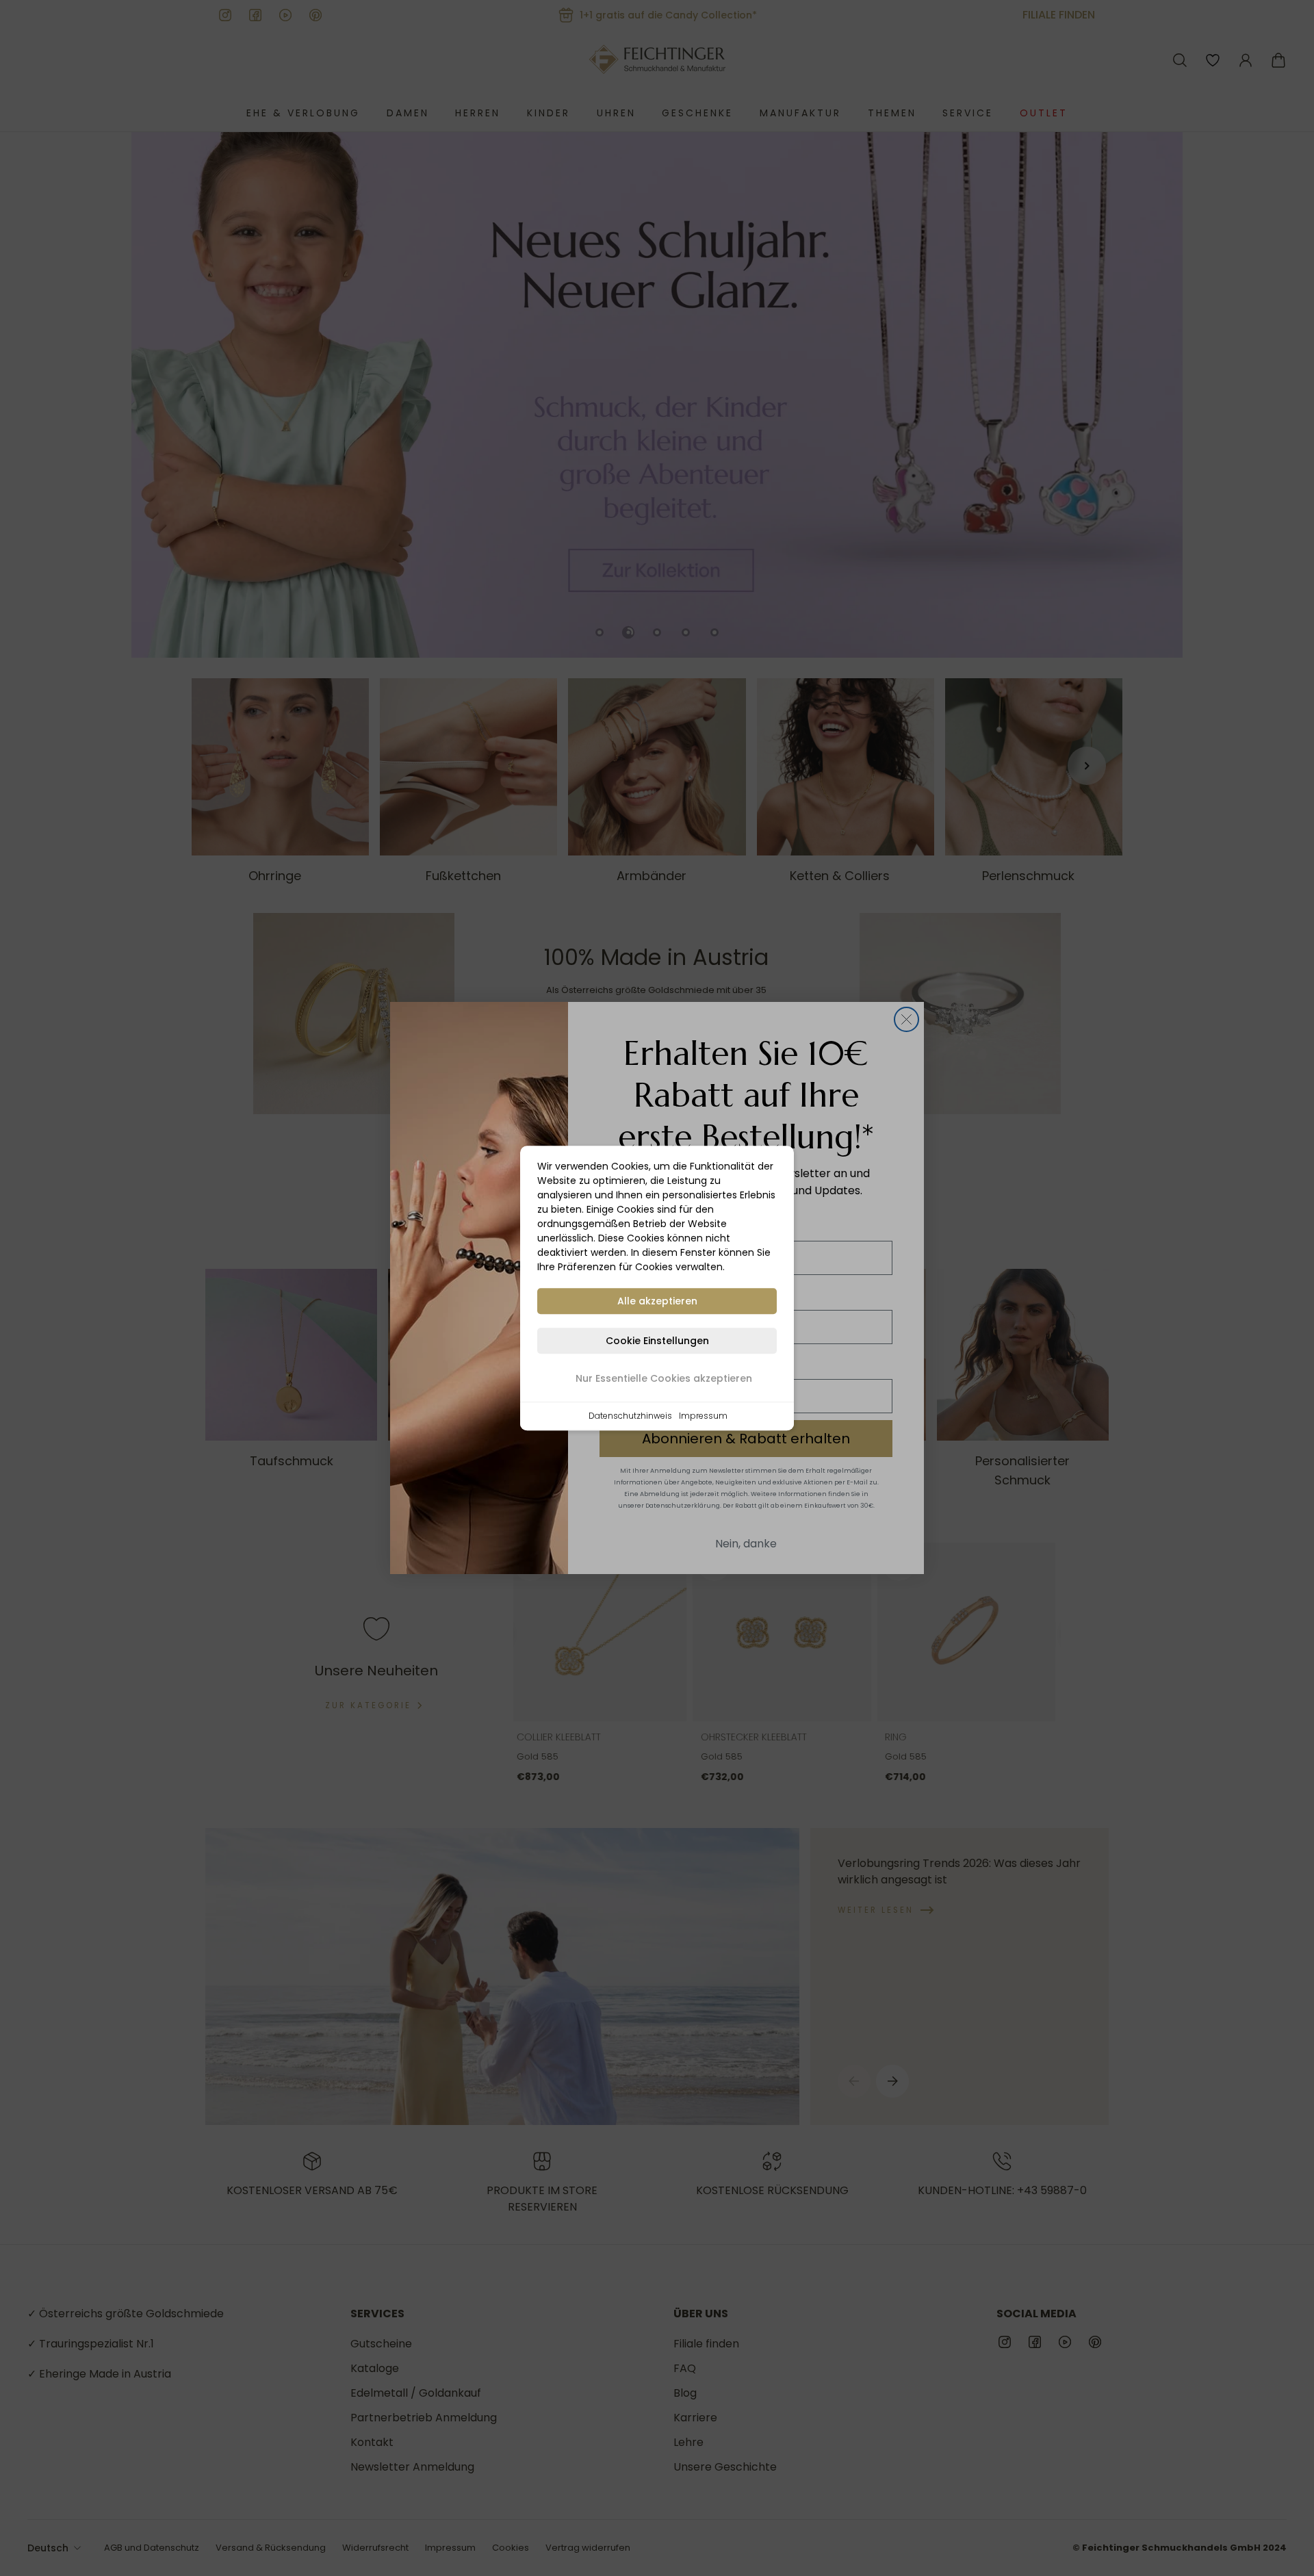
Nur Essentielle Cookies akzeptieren (664, 1378)
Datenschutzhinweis (630, 1416)
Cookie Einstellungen (657, 1341)
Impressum (703, 1416)
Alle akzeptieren (657, 1301)
